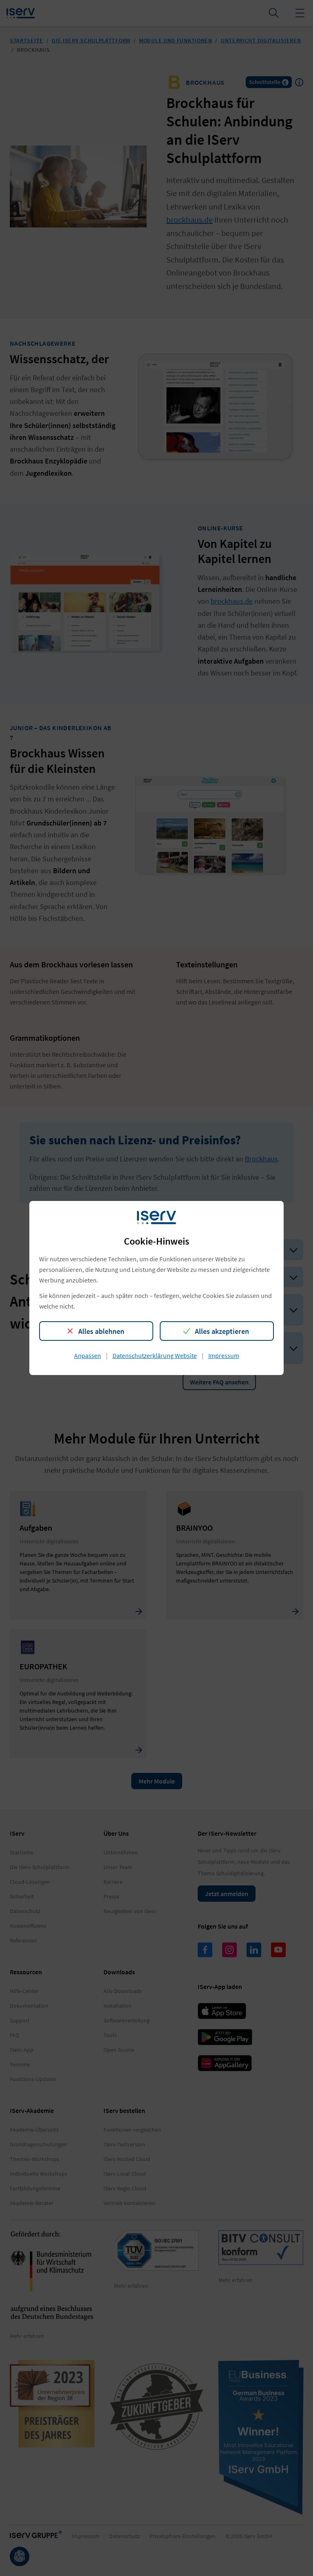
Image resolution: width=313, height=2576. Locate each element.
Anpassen (88, 1355)
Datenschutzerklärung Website (155, 1355)
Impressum (224, 1355)
